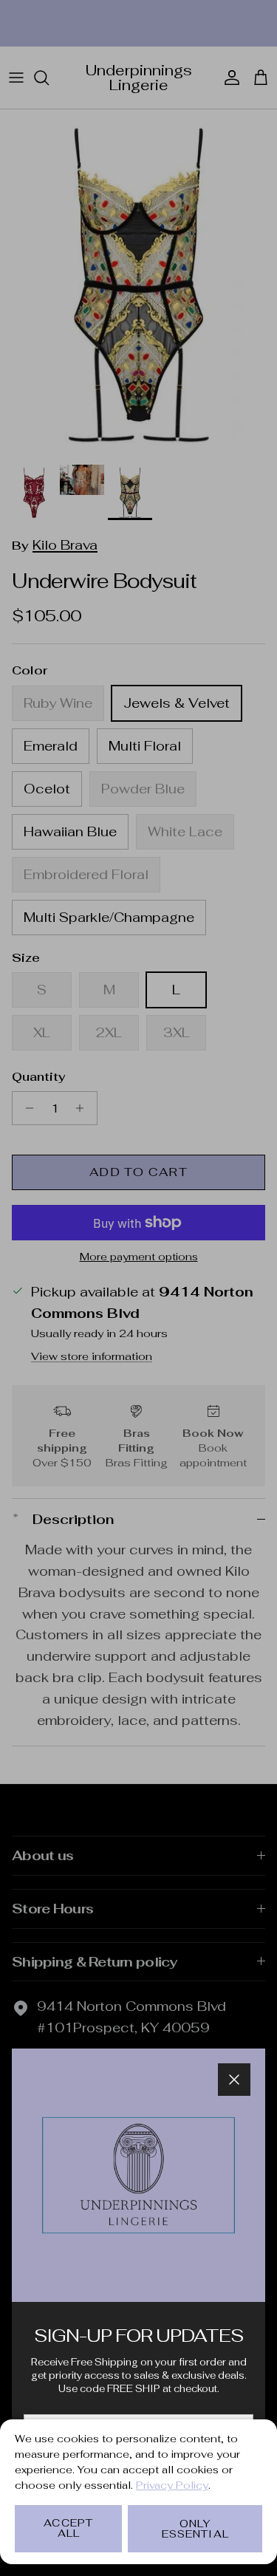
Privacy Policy (172, 2485)
